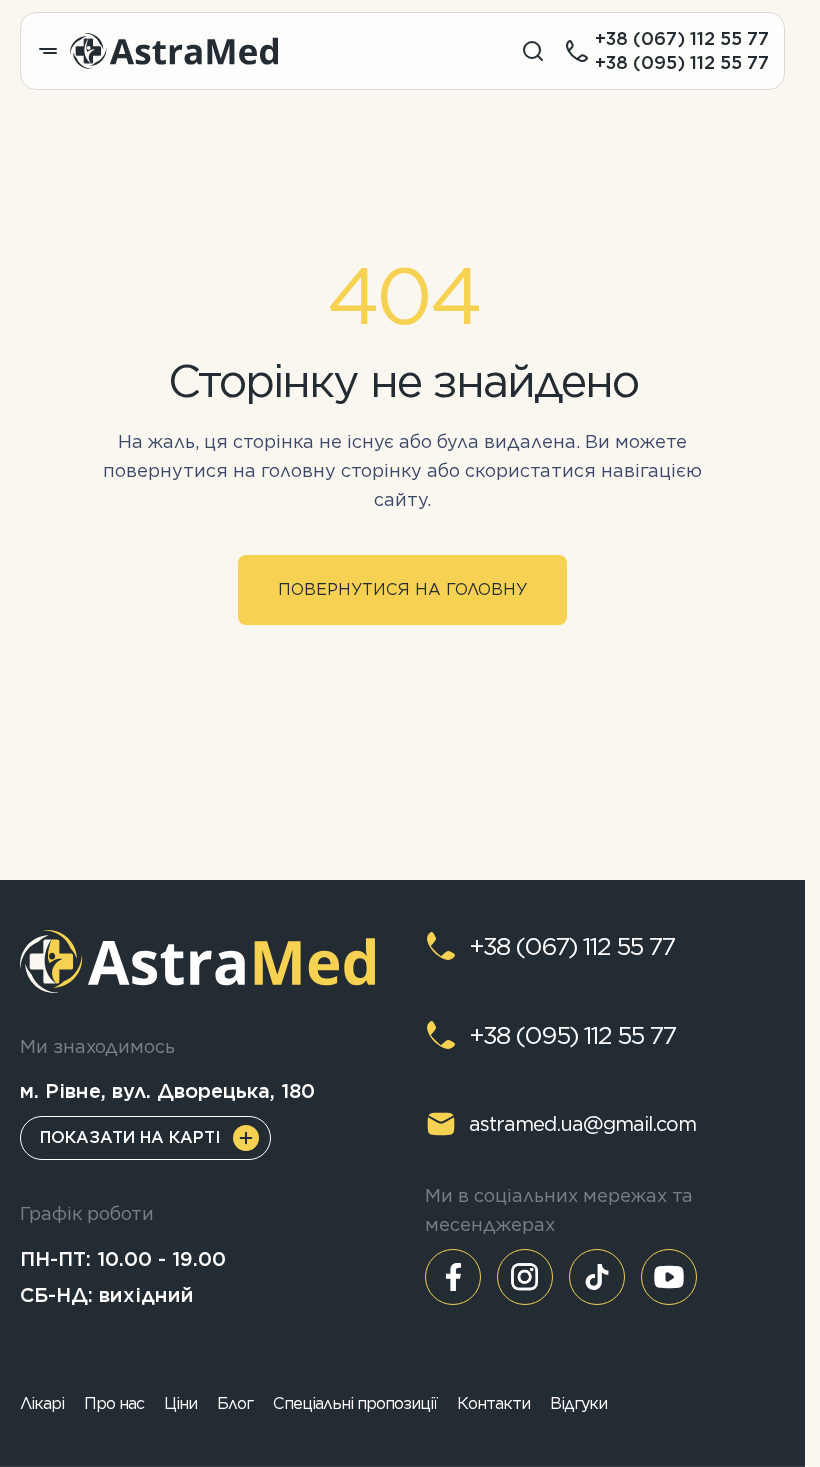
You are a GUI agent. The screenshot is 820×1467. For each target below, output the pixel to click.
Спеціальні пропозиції (355, 1403)
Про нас (114, 1403)
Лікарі (42, 1403)
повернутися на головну (402, 589)
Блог (235, 1403)
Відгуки (578, 1403)
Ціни (180, 1403)
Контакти (493, 1403)
